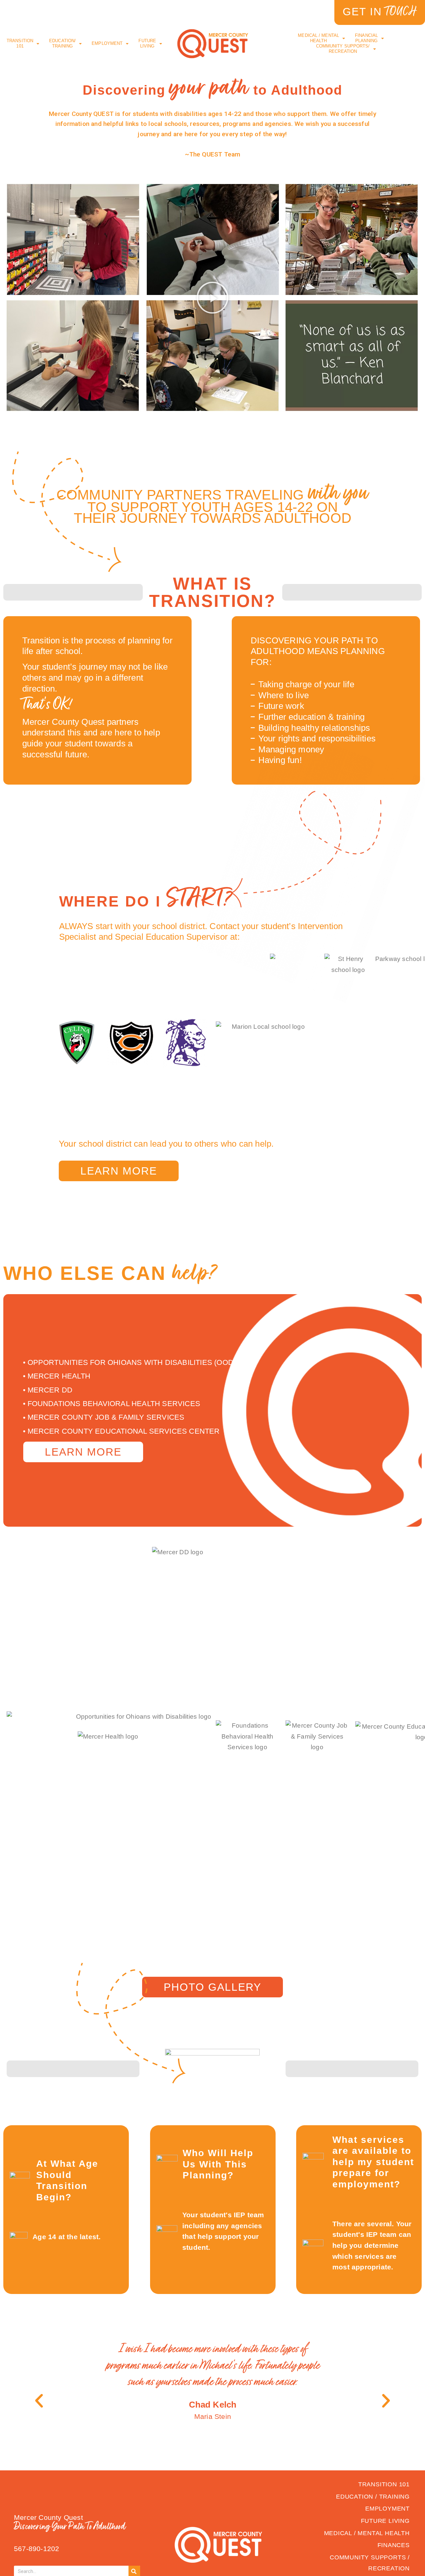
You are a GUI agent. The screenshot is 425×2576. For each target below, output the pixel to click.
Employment (107, 43)
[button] (212, 298)
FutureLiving (147, 43)
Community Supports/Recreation (343, 49)
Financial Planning (366, 38)
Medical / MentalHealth (318, 38)
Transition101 (20, 43)
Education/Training (62, 43)
